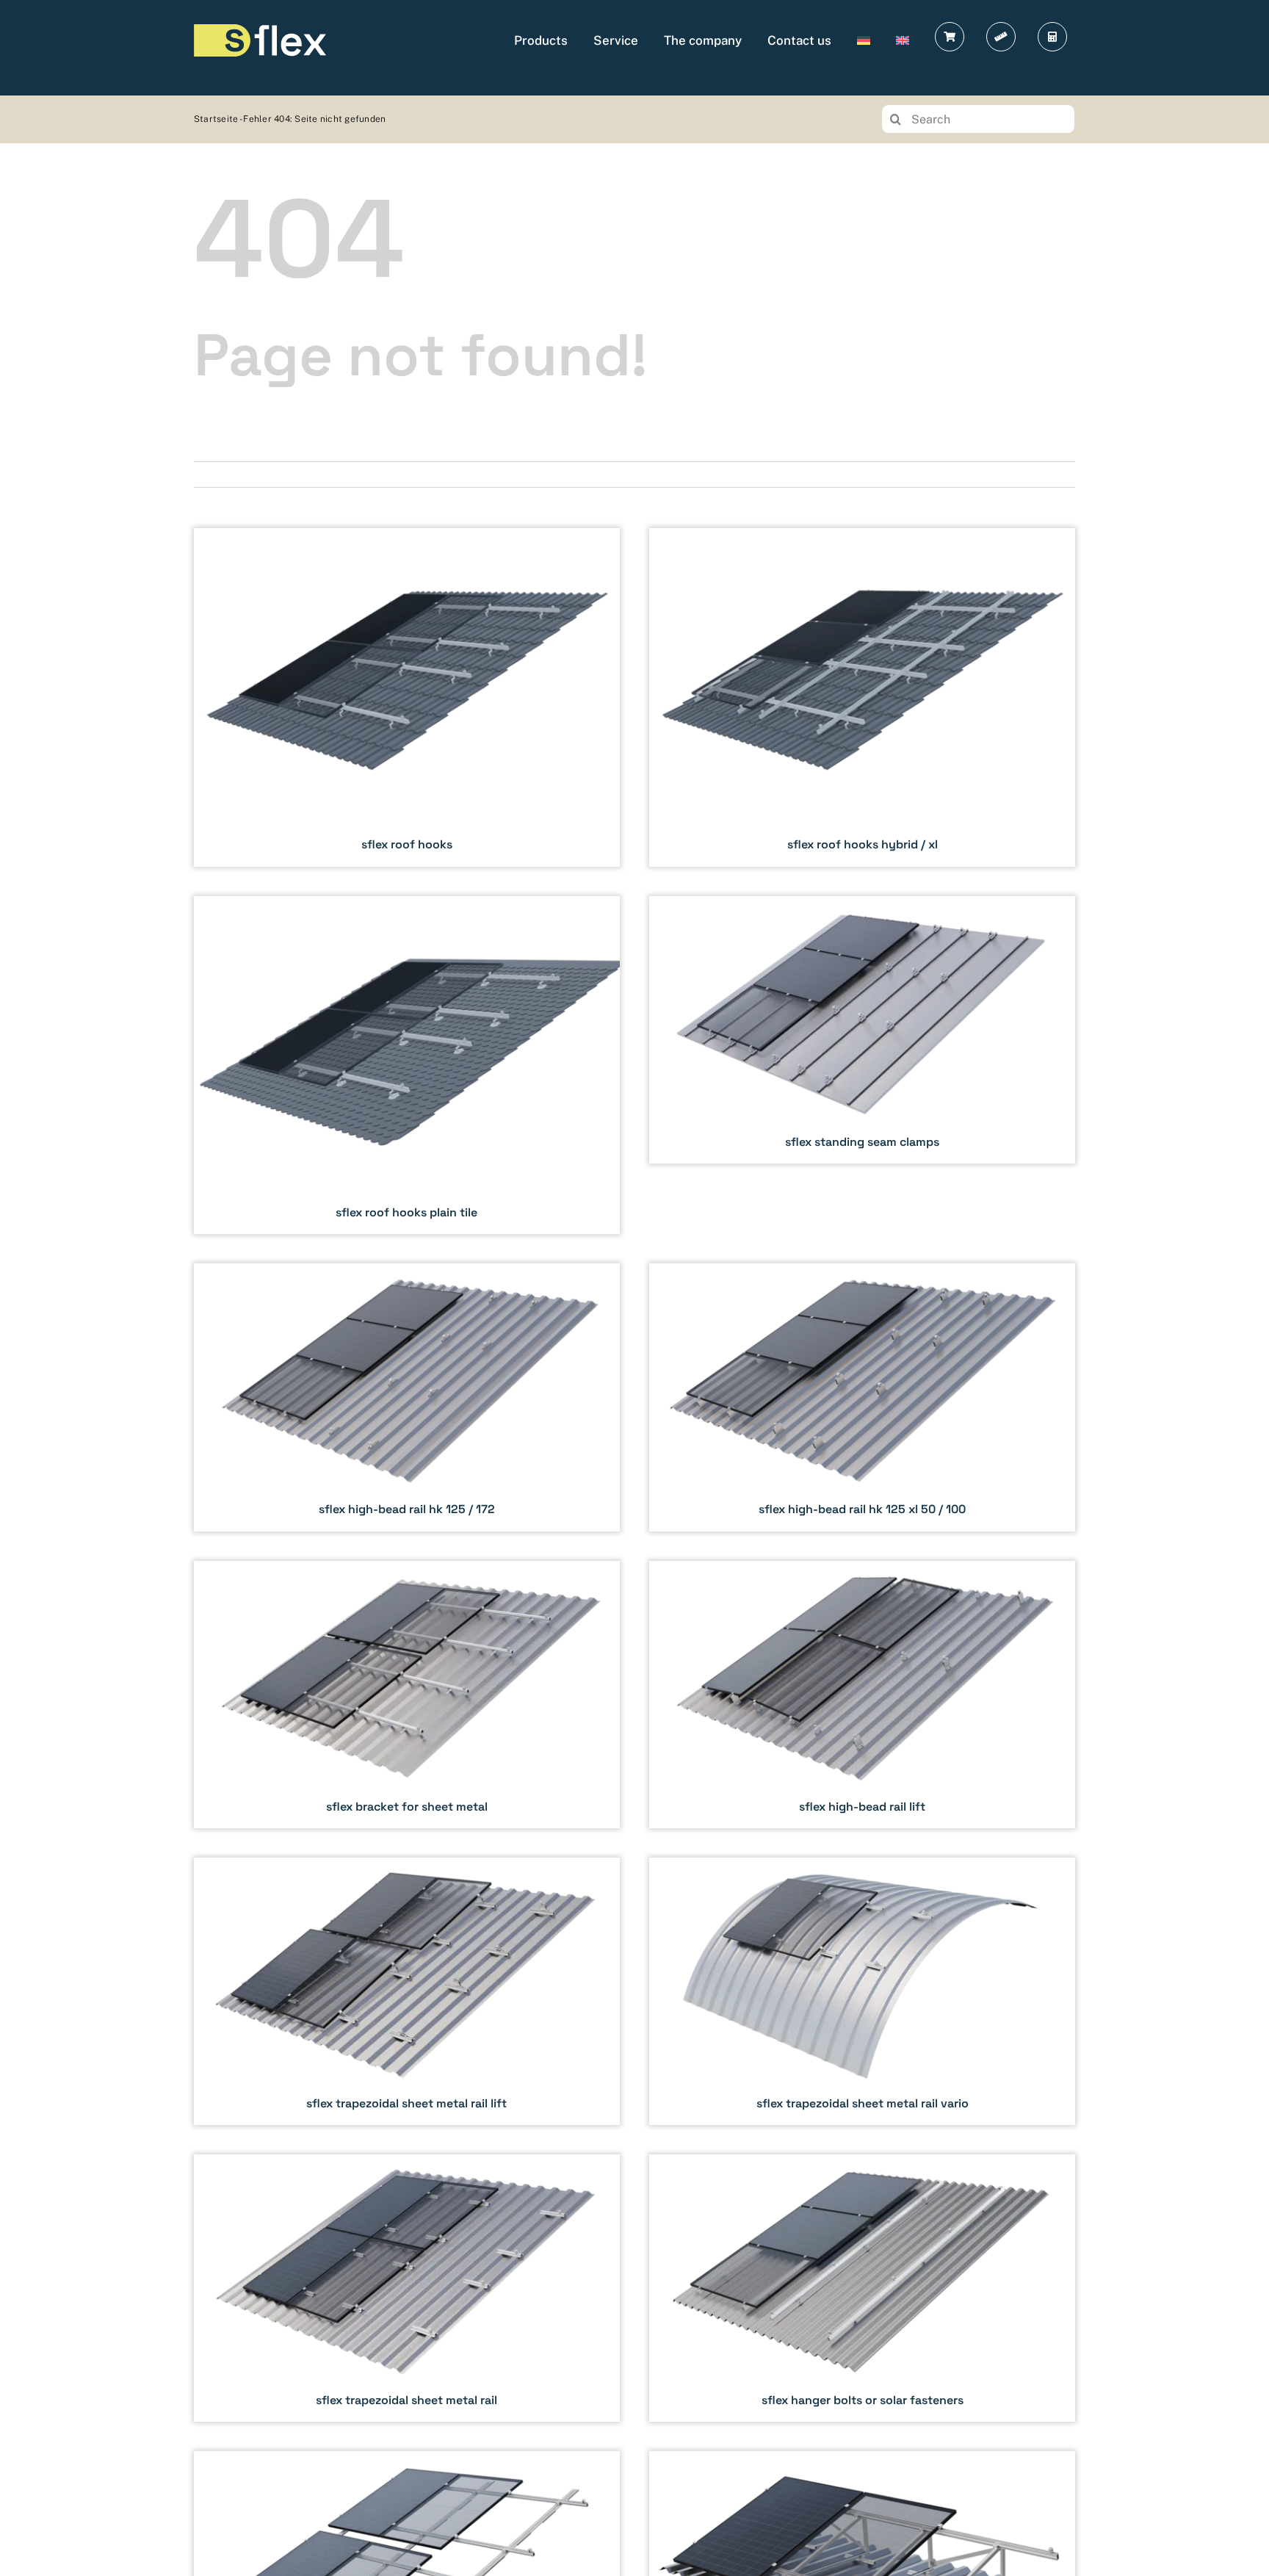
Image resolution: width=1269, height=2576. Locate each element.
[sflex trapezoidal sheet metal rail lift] (407, 1991)
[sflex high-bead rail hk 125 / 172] (407, 1397)
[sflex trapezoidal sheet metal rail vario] (862, 1991)
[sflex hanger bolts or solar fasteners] (862, 2288)
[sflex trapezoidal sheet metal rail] (407, 2288)
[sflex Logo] (260, 30)
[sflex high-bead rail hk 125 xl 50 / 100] (862, 1397)
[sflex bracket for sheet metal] (407, 1695)
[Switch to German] (864, 40)
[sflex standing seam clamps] (862, 1030)
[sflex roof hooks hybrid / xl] (862, 697)
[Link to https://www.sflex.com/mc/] (1052, 37)
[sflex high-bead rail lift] (862, 1695)
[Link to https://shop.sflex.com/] (950, 37)
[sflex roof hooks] (407, 697)
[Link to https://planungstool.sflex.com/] (1001, 37)
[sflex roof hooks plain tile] (407, 1065)
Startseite (216, 119)
